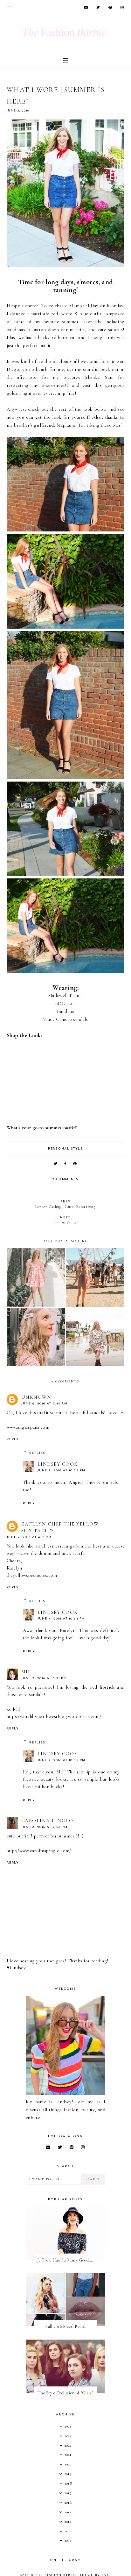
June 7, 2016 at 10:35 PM (62, 1760)
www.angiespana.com (28, 1427)
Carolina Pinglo (47, 1821)
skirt (71, 1003)
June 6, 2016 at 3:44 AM (45, 1404)
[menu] (9, 8)
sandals (80, 1019)
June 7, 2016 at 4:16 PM (29, 1537)
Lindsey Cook (58, 1464)
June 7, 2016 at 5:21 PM (44, 1678)
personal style (65, 1149)
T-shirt (76, 995)
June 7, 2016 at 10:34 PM (61, 1619)
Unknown (36, 1397)
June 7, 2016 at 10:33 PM (62, 1471)
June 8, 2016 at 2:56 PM (45, 1827)
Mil (26, 1672)
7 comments (65, 1179)
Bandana (65, 1011)
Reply (13, 1439)
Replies (37, 1453)
